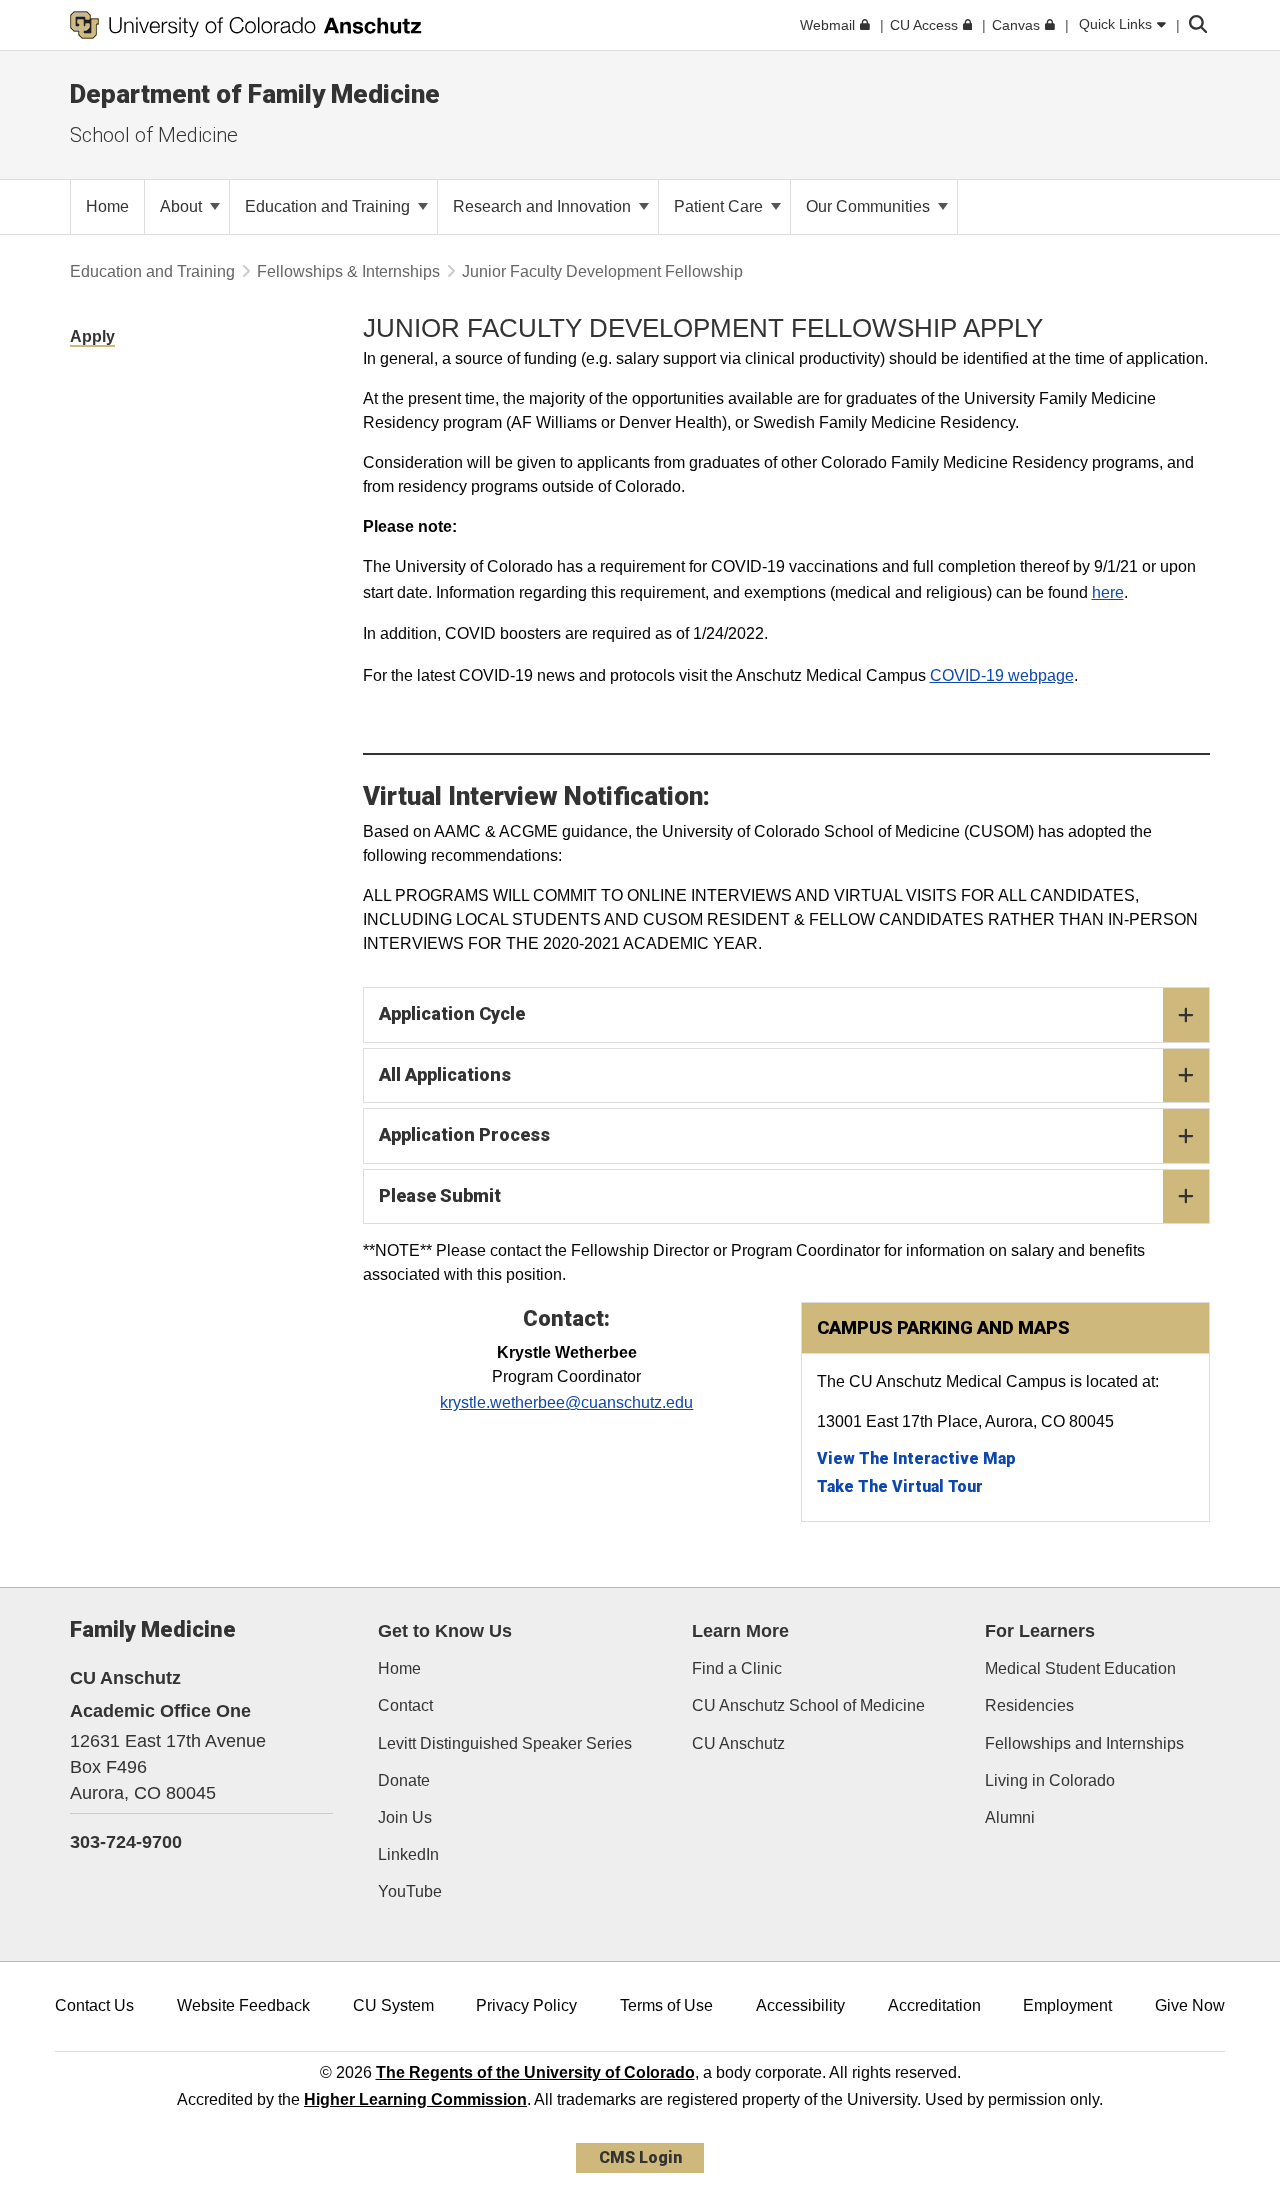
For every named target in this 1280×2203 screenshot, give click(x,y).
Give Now (1190, 2005)
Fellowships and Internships (1084, 1743)
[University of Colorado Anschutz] (246, 25)
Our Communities (870, 206)
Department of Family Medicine (255, 94)
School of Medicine (154, 135)
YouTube (410, 1891)
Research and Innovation (544, 206)
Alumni (1010, 1817)
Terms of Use (666, 2005)
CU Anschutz (738, 1743)
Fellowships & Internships (348, 271)
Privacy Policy (526, 2005)
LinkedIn (408, 1854)
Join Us (405, 1817)
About (183, 206)
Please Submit (440, 1195)
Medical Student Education (1080, 1668)
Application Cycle (452, 1013)
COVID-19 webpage (1002, 675)
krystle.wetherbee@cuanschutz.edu (566, 1402)
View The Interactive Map (916, 1458)
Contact (405, 1705)
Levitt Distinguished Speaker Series (505, 1743)
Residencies (1029, 1705)
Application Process (464, 1134)
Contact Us (94, 2005)
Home (399, 1668)
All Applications (445, 1074)
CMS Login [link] (640, 2157)
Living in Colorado (1050, 1780)
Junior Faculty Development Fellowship (602, 271)
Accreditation (934, 2005)
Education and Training (329, 206)
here (1108, 592)
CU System (393, 2005)
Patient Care (720, 206)
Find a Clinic (737, 1668)
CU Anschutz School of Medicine (808, 1705)
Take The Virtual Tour (900, 1486)
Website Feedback (243, 2005)
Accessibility (800, 2005)
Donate (404, 1780)
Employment (1067, 2005)
